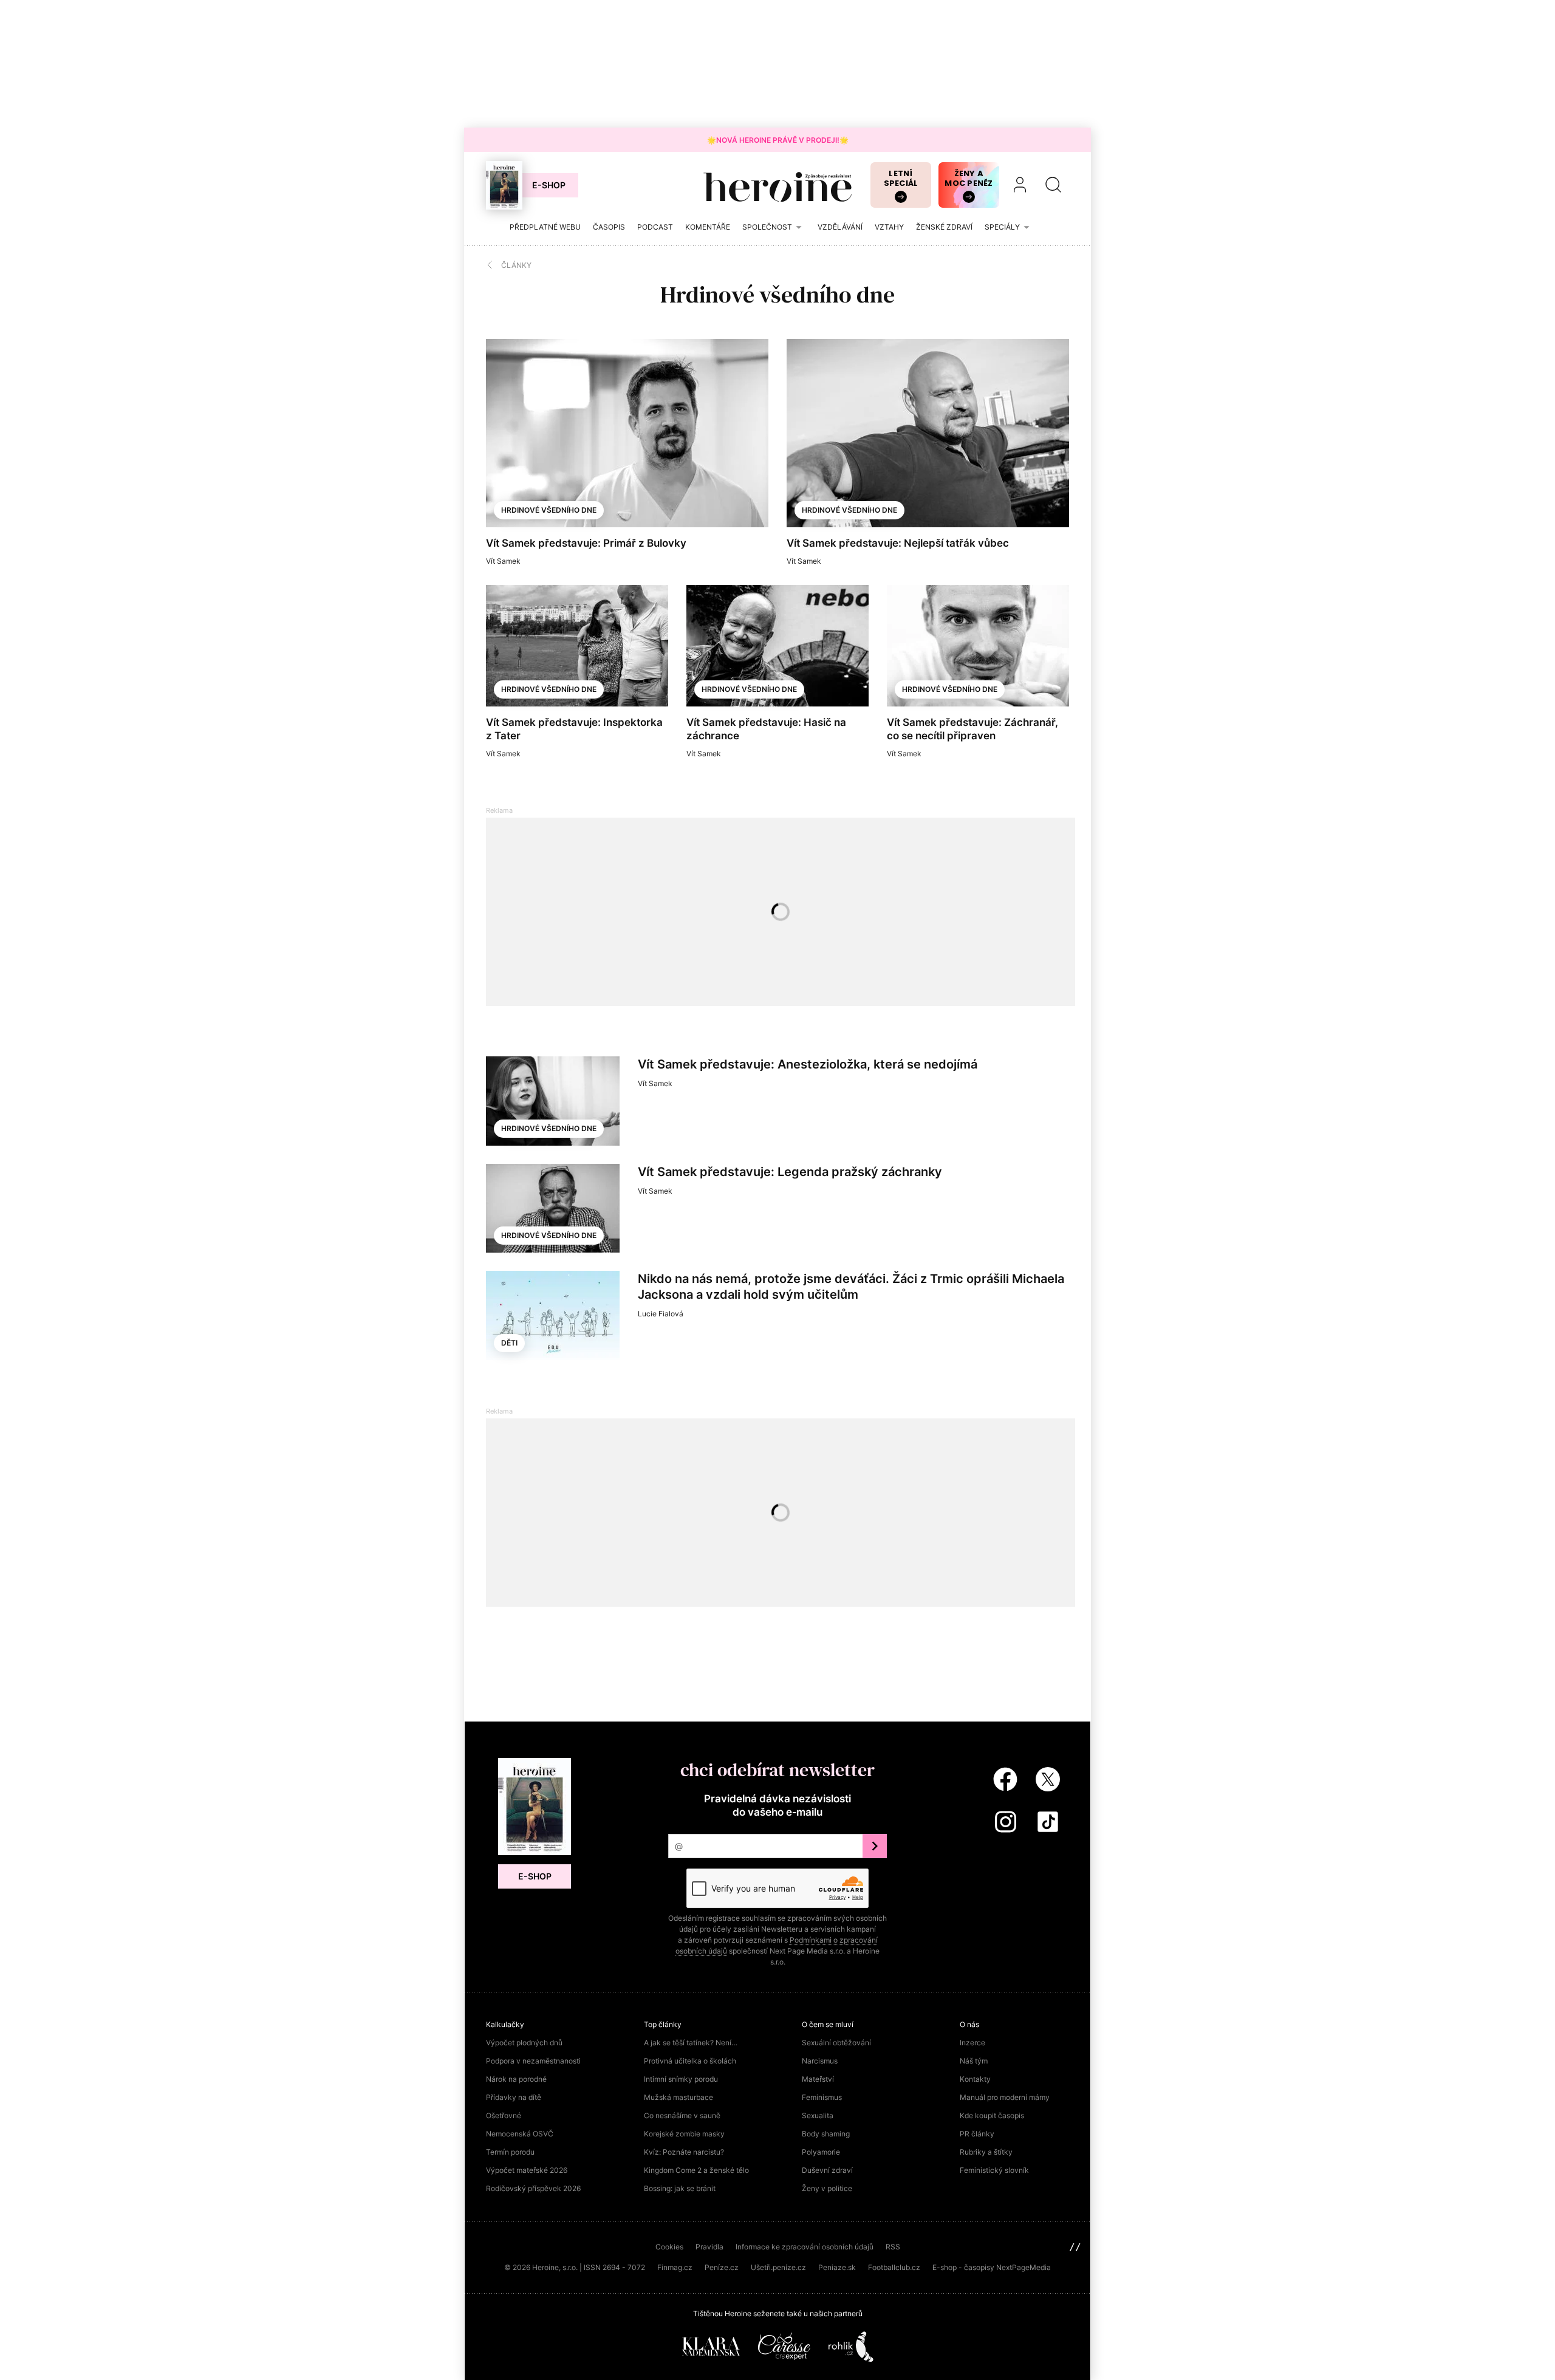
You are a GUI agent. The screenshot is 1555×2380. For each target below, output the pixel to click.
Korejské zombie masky (684, 2134)
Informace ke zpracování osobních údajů (805, 2247)
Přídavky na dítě (514, 2097)
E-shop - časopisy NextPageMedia (992, 2267)
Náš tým (974, 2061)
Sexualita (818, 2115)
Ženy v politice (827, 2188)
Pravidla (709, 2247)
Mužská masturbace (678, 2097)
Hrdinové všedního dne (549, 510)
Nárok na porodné (516, 2079)
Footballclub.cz (894, 2267)
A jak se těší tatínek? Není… (691, 2043)
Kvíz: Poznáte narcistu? (684, 2152)
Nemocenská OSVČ (520, 2134)
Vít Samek (503, 561)
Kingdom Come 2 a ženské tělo (696, 2170)
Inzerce (972, 2043)
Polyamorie (821, 2152)
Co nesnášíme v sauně (682, 2115)
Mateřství (818, 2079)
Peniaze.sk (837, 2267)
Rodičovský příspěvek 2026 (533, 2188)
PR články (977, 2134)
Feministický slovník (994, 2170)
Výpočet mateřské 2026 (527, 2170)
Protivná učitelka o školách (690, 2061)
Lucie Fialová (661, 1314)
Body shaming (826, 2134)
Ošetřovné (504, 2115)
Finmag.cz (675, 2267)
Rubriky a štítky (986, 2152)
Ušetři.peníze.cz (778, 2267)
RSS (893, 2247)
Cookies (669, 2247)
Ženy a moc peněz (969, 178)
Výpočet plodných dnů (524, 2043)
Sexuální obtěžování (836, 2043)
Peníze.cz (722, 2267)
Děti (509, 1343)
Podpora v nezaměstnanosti (533, 2061)
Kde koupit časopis (992, 2115)
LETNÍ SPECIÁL (901, 178)
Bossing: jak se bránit (680, 2188)
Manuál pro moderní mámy (1005, 2097)
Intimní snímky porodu (681, 2079)
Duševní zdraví (827, 2170)
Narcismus (820, 2061)
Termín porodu (510, 2152)
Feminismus (822, 2097)
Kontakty (975, 2079)
